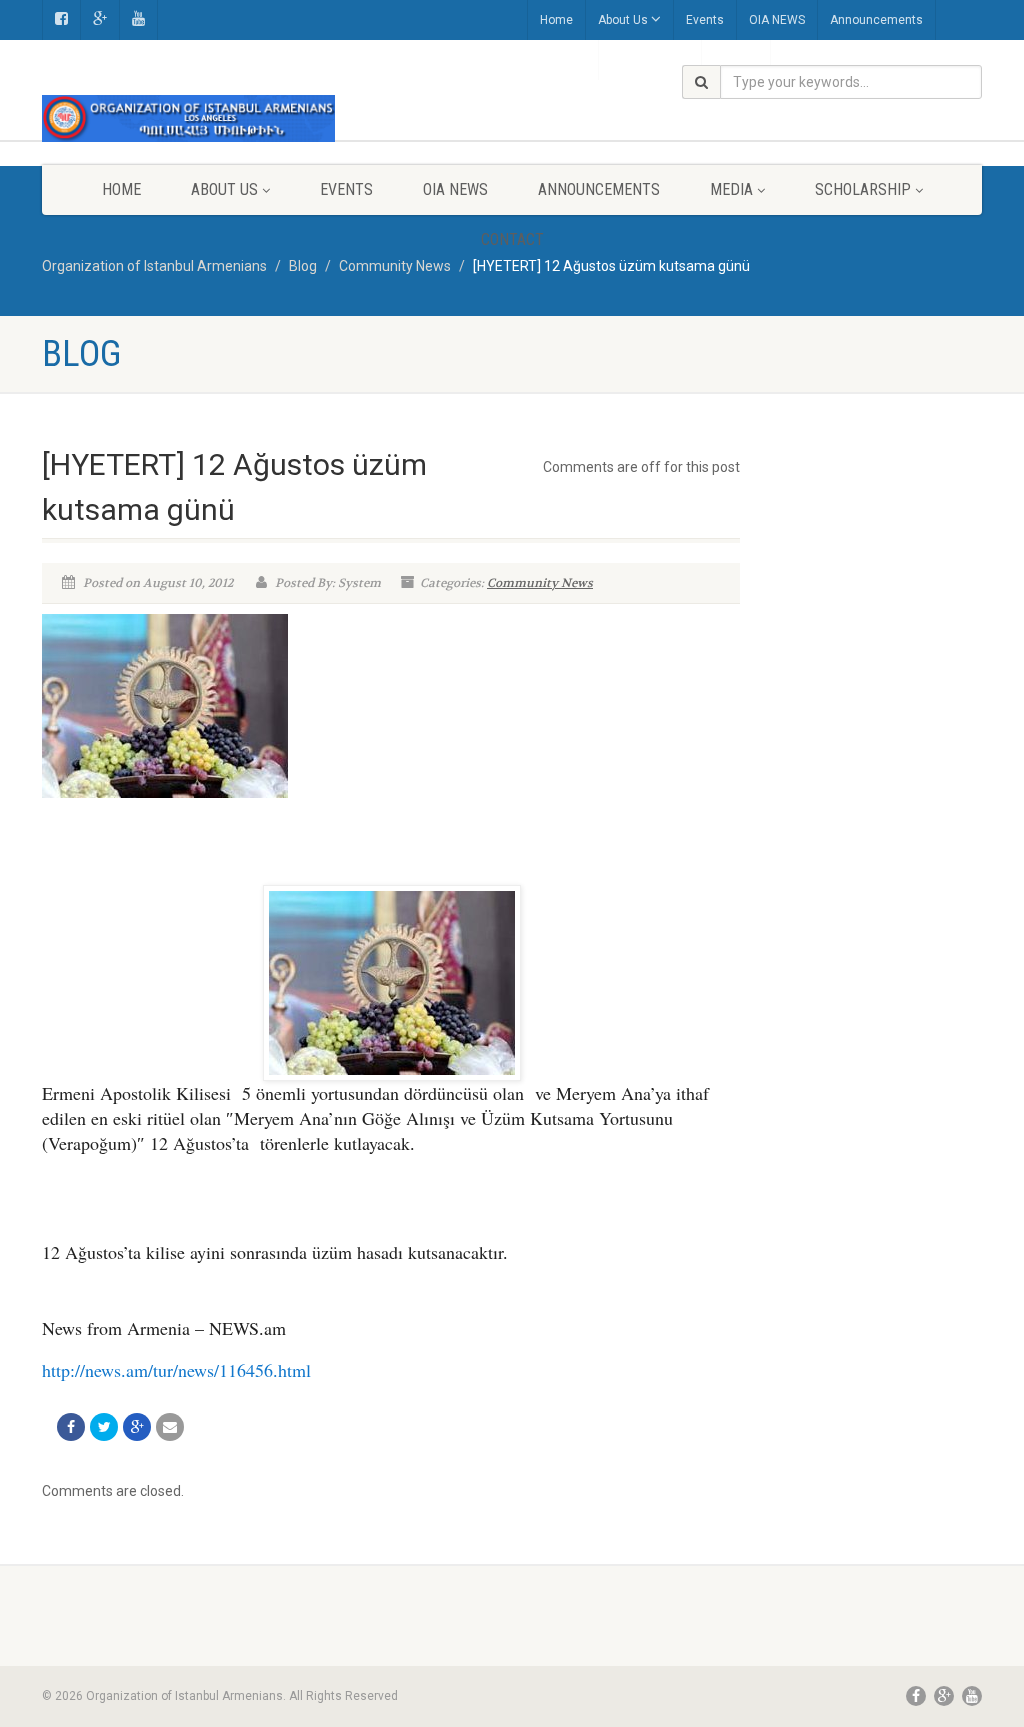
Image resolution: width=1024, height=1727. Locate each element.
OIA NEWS (777, 20)
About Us (623, 20)
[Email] (170, 1427)
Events (705, 20)
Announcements (876, 20)
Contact (512, 239)
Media (731, 189)
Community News (540, 583)
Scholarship (863, 189)
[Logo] (188, 118)
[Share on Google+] (137, 1427)
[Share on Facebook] (71, 1427)
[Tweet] (104, 1427)
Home (556, 20)
